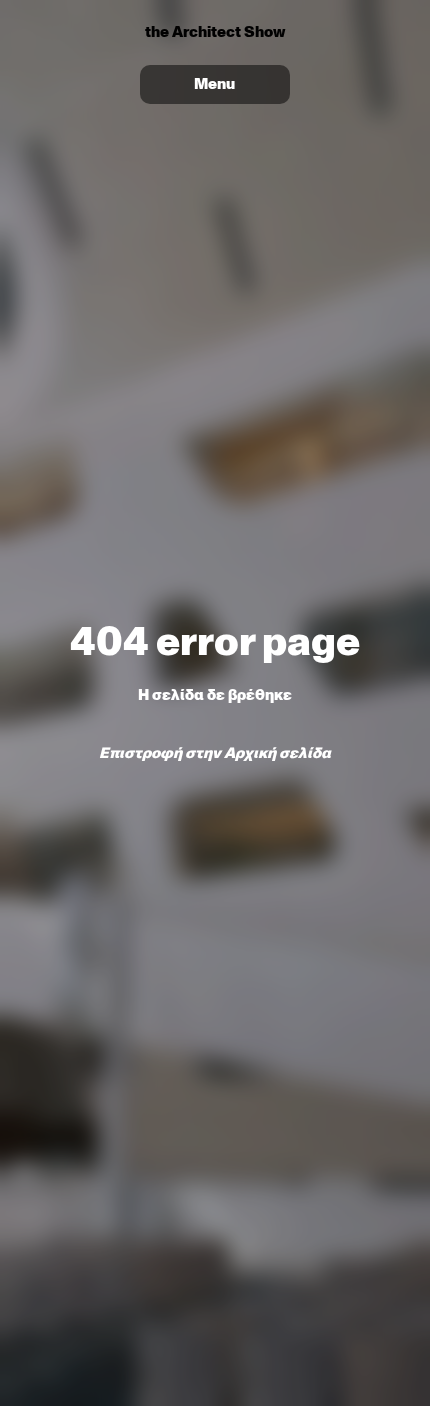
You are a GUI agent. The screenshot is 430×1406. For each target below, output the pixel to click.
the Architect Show (215, 32)
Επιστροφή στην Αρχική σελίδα (215, 753)
